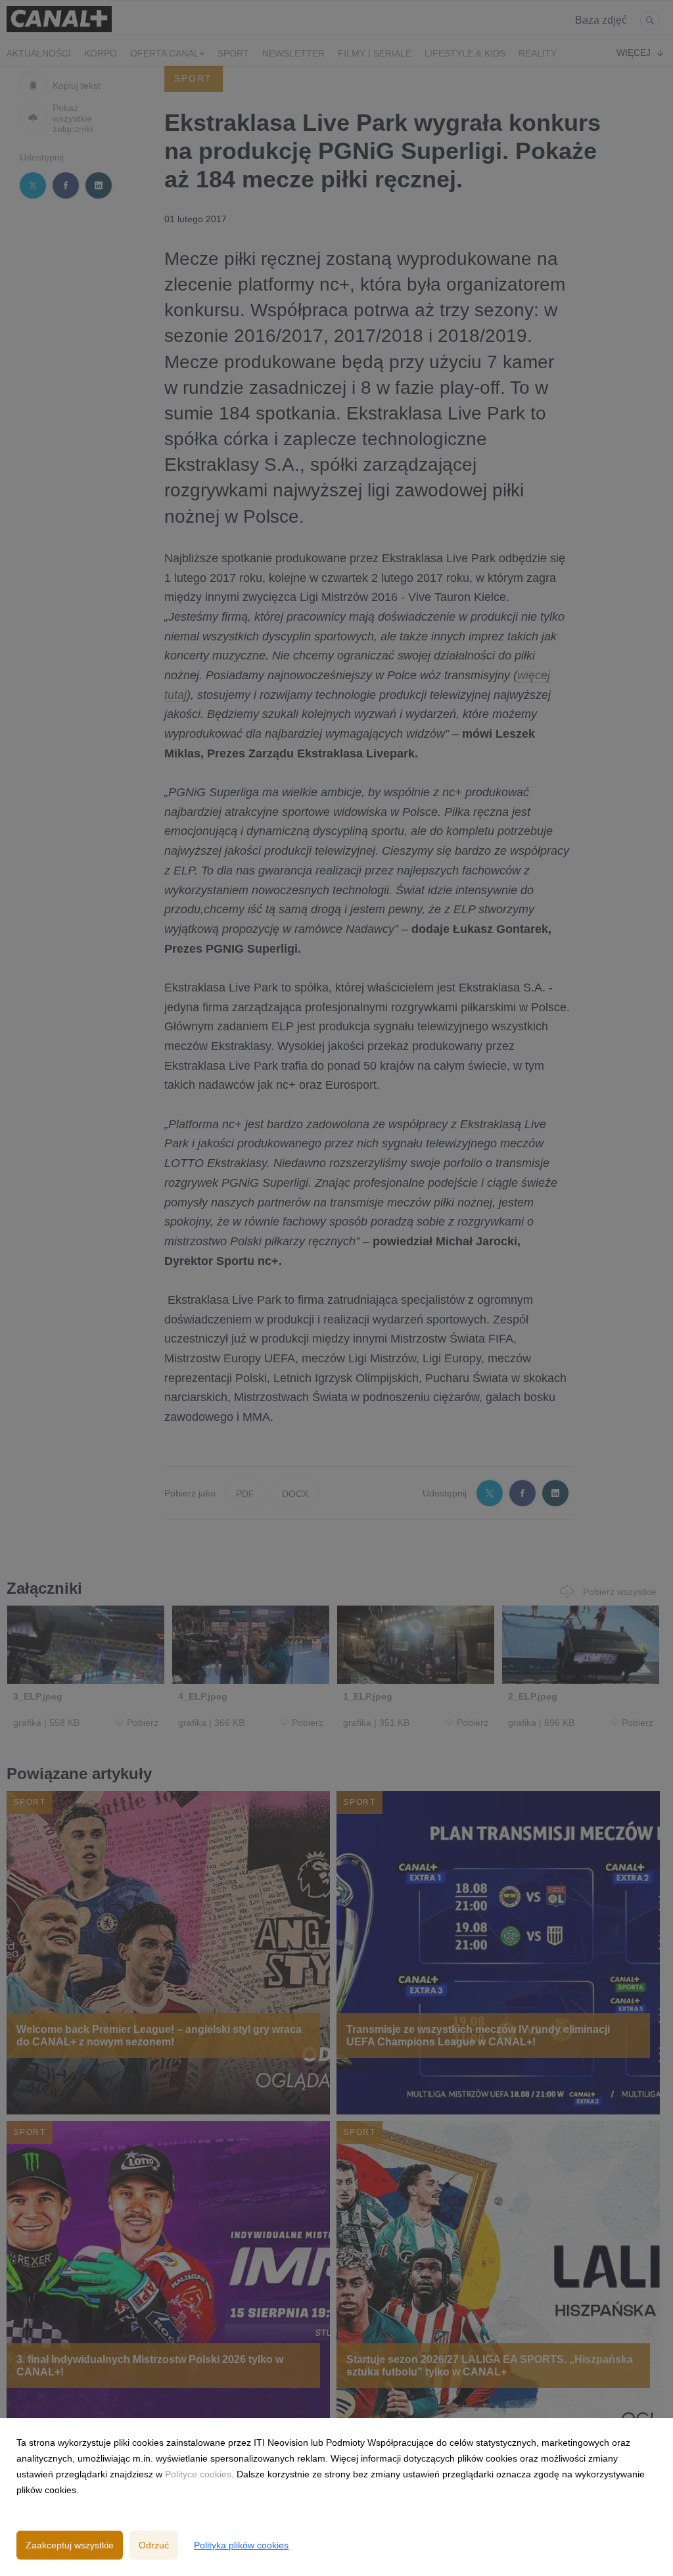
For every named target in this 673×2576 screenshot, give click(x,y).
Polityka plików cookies (241, 2545)
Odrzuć (154, 2545)
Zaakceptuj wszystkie (70, 2545)
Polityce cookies (198, 2474)
